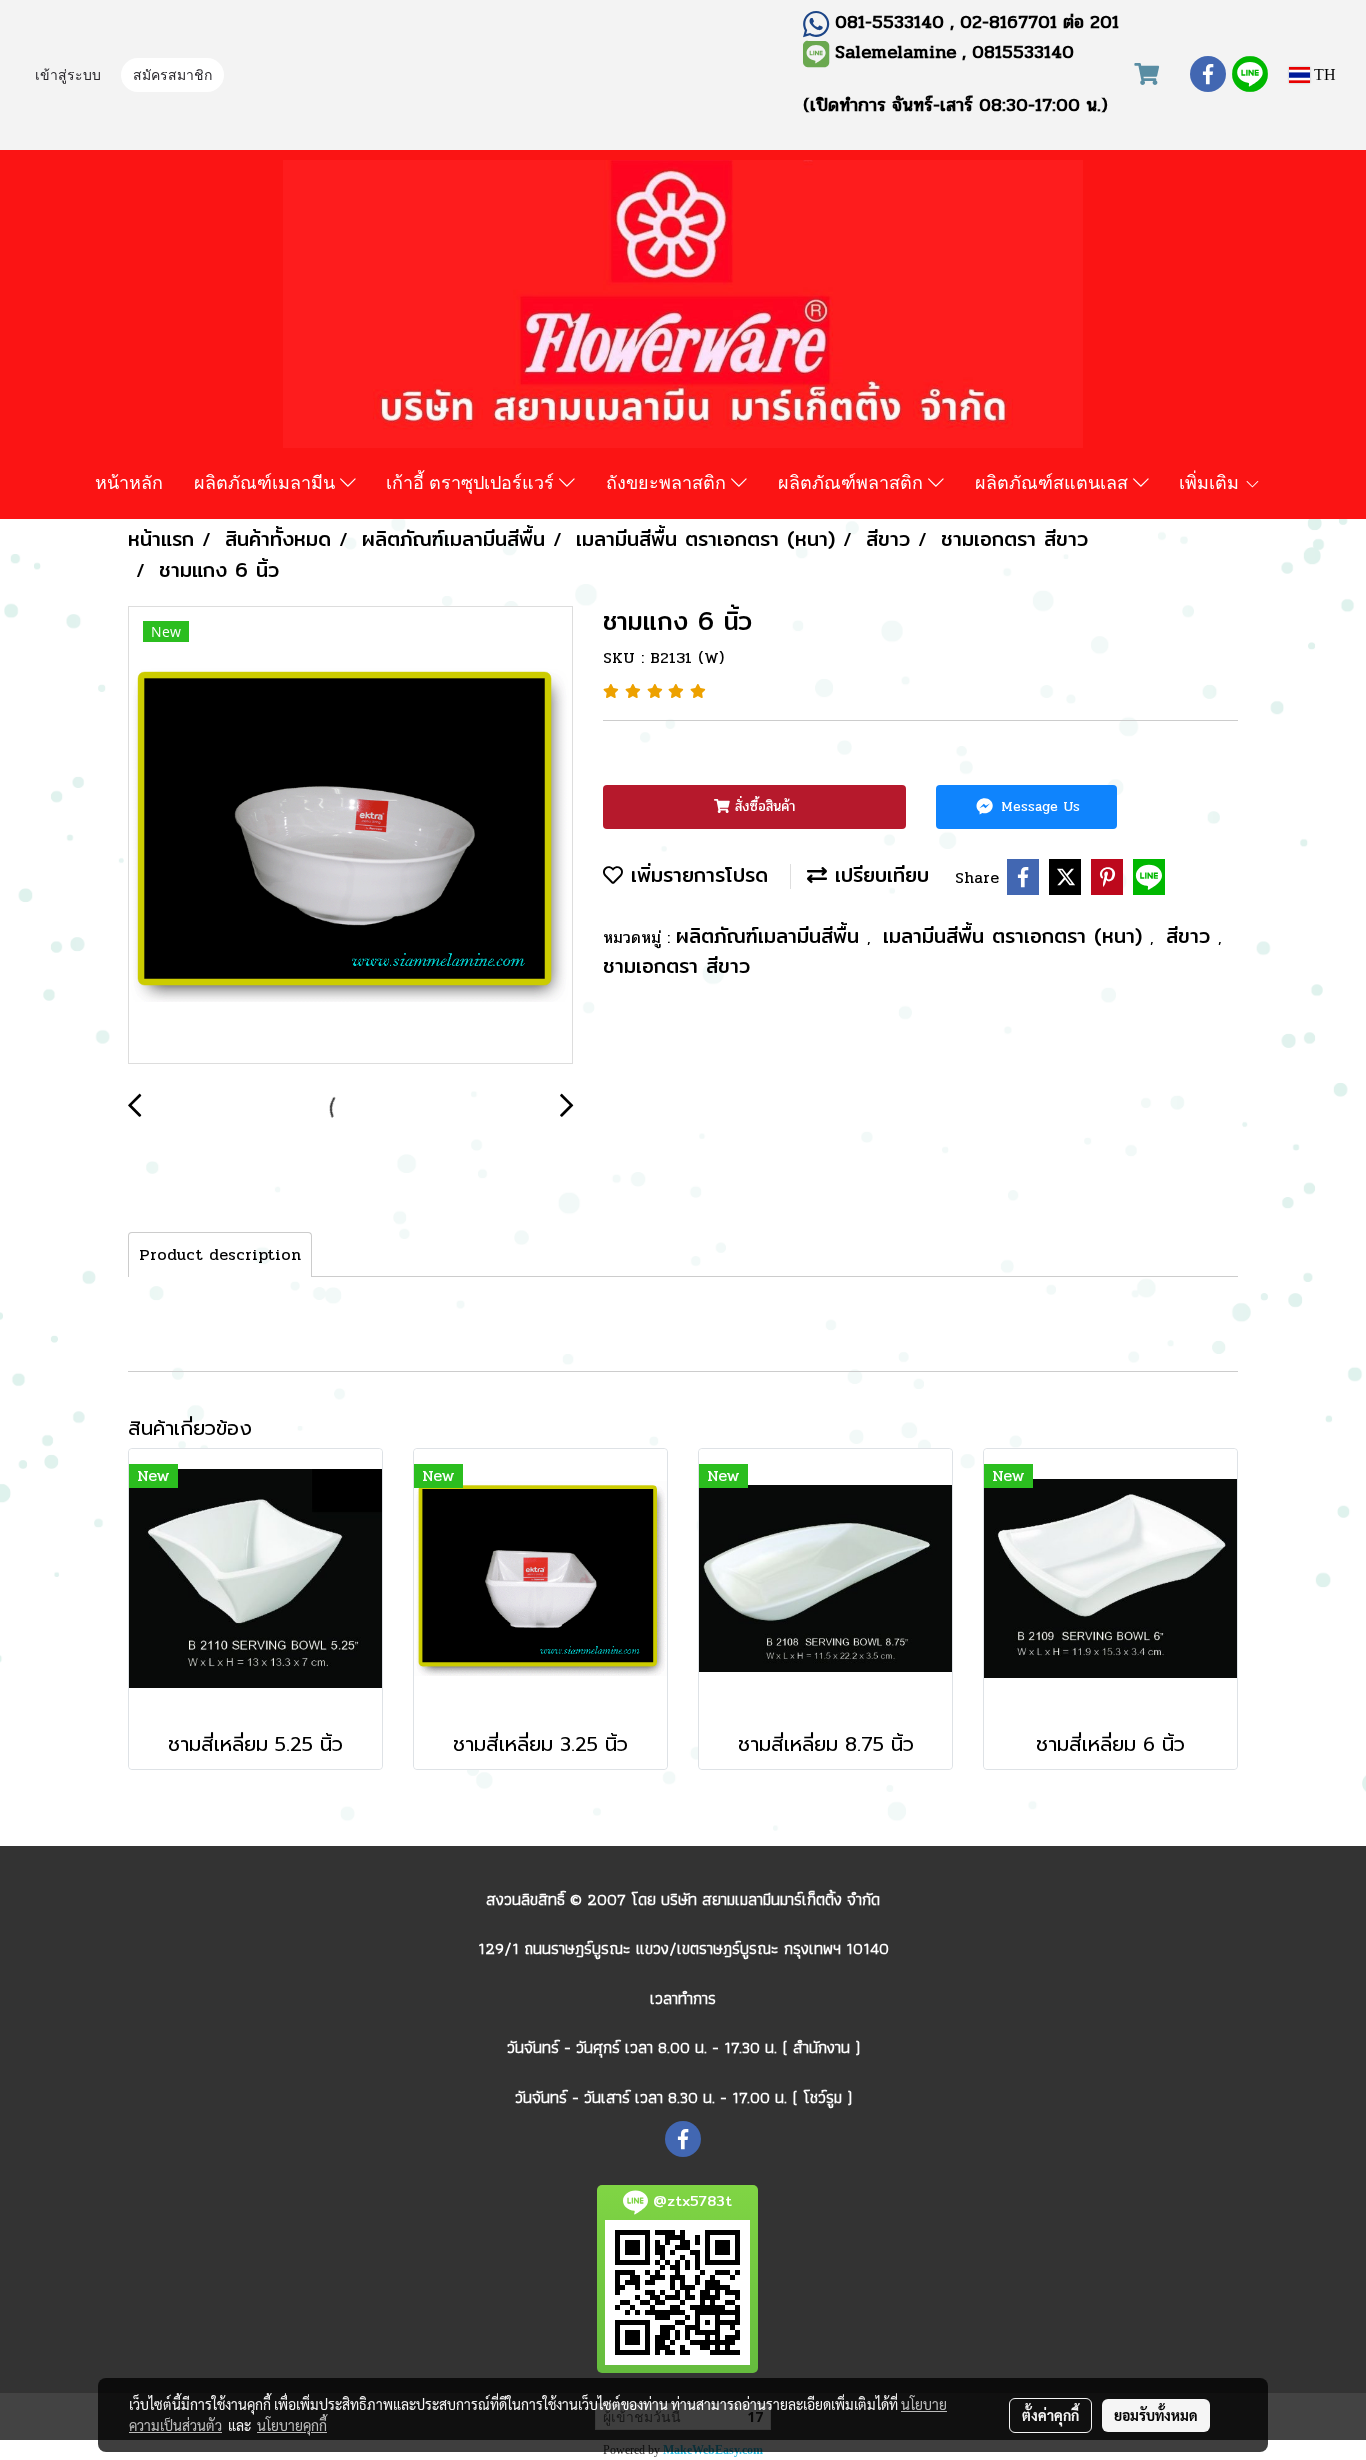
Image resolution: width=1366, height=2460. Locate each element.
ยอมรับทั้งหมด (1156, 2415)
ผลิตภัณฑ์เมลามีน (267, 482)
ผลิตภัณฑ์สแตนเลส (1054, 482)
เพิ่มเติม (1211, 482)
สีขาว (1192, 935)
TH (1323, 74)
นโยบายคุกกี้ (292, 2425)
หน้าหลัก (129, 482)
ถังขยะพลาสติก (668, 482)
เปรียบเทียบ (878, 874)
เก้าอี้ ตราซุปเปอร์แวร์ (472, 482)
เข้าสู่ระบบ (68, 76)
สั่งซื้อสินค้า (762, 806)
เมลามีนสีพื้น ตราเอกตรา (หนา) (1016, 935)
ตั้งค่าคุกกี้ (1050, 2415)
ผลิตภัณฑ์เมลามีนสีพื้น (771, 935)
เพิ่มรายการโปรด (695, 874)
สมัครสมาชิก (172, 76)
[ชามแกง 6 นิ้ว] (350, 836)
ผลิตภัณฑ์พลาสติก (853, 482)
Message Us (1038, 806)
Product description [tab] (220, 1254)
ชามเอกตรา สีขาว (676, 965)
